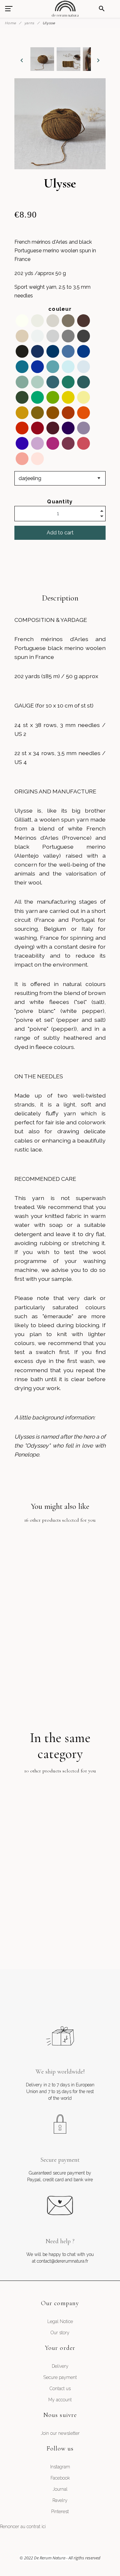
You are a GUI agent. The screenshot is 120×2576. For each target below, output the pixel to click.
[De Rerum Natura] (65, 9)
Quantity (60, 502)
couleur (60, 309)
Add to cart (60, 533)
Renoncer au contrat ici (23, 2526)
